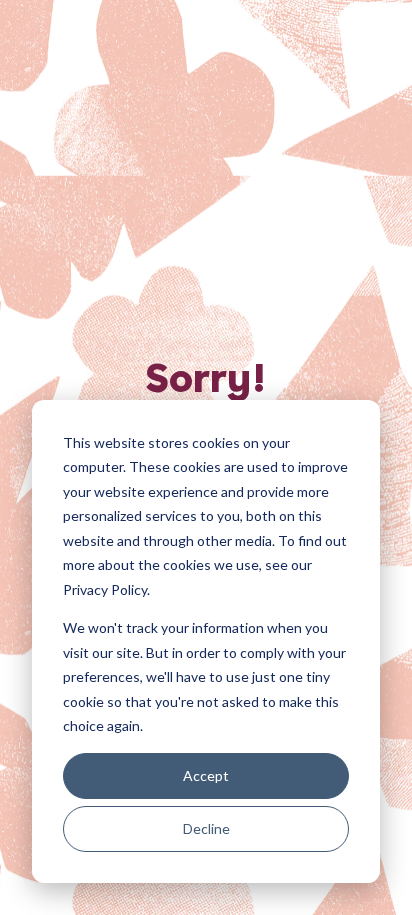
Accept (206, 775)
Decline (206, 828)
